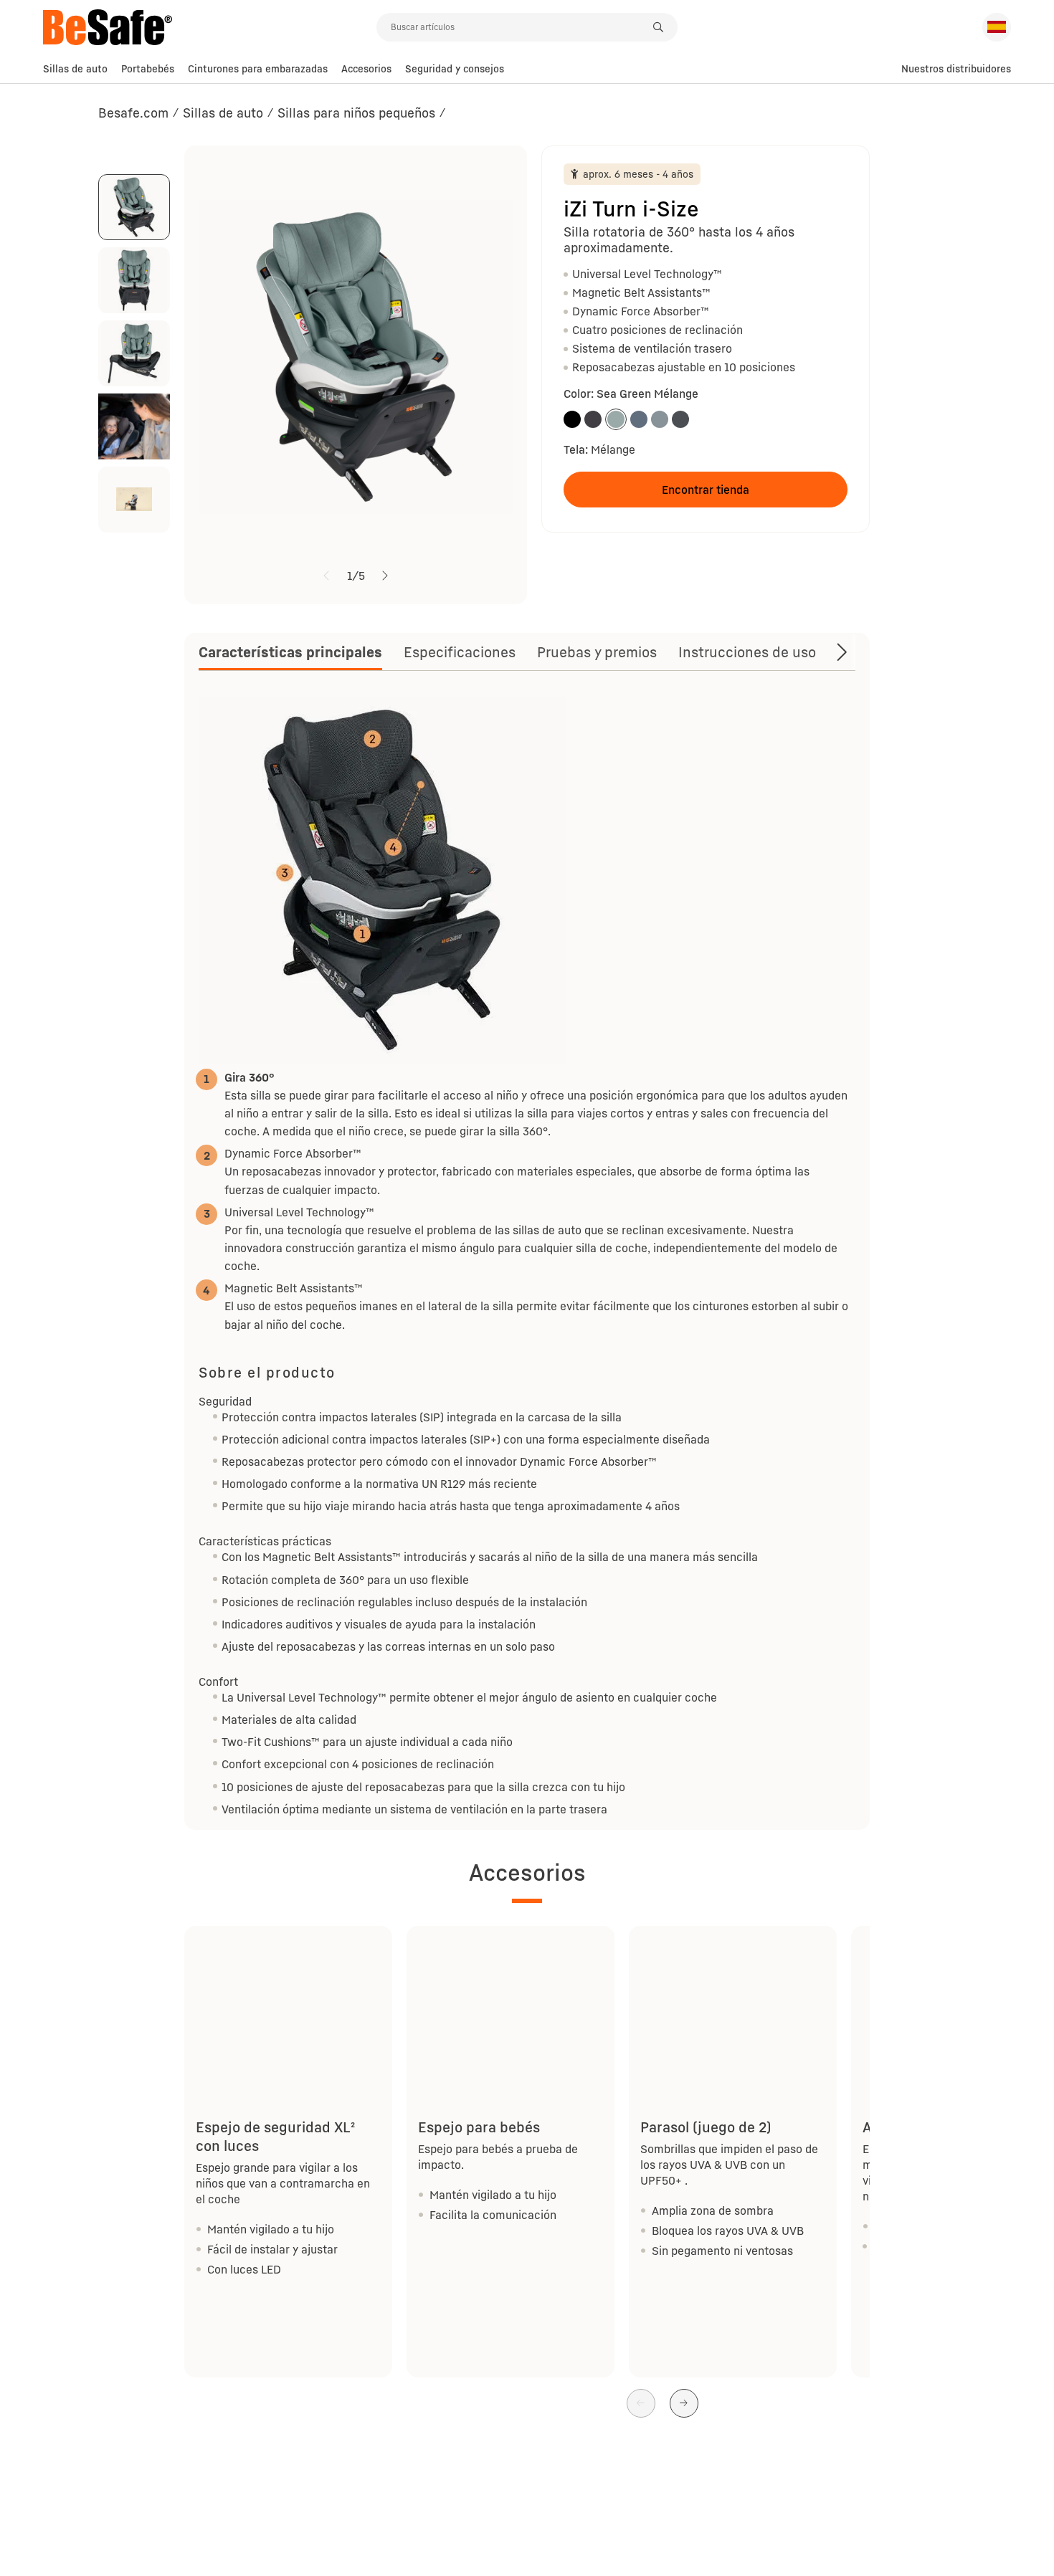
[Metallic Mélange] (593, 419)
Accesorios (366, 68)
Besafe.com (133, 113)
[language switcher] (997, 27)
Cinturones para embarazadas (258, 68)
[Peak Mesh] (660, 419)
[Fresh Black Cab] (572, 419)
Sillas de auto (75, 68)
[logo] (210, 27)
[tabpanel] (527, 1255)
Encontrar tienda (706, 490)
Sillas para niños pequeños (356, 113)
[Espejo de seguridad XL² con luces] (288, 2005)
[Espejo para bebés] (511, 2005)
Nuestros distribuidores (956, 68)
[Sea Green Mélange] (616, 419)
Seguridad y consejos (455, 68)
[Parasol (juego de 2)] (733, 2005)
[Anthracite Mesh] (680, 419)
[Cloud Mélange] (639, 419)
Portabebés (148, 68)
